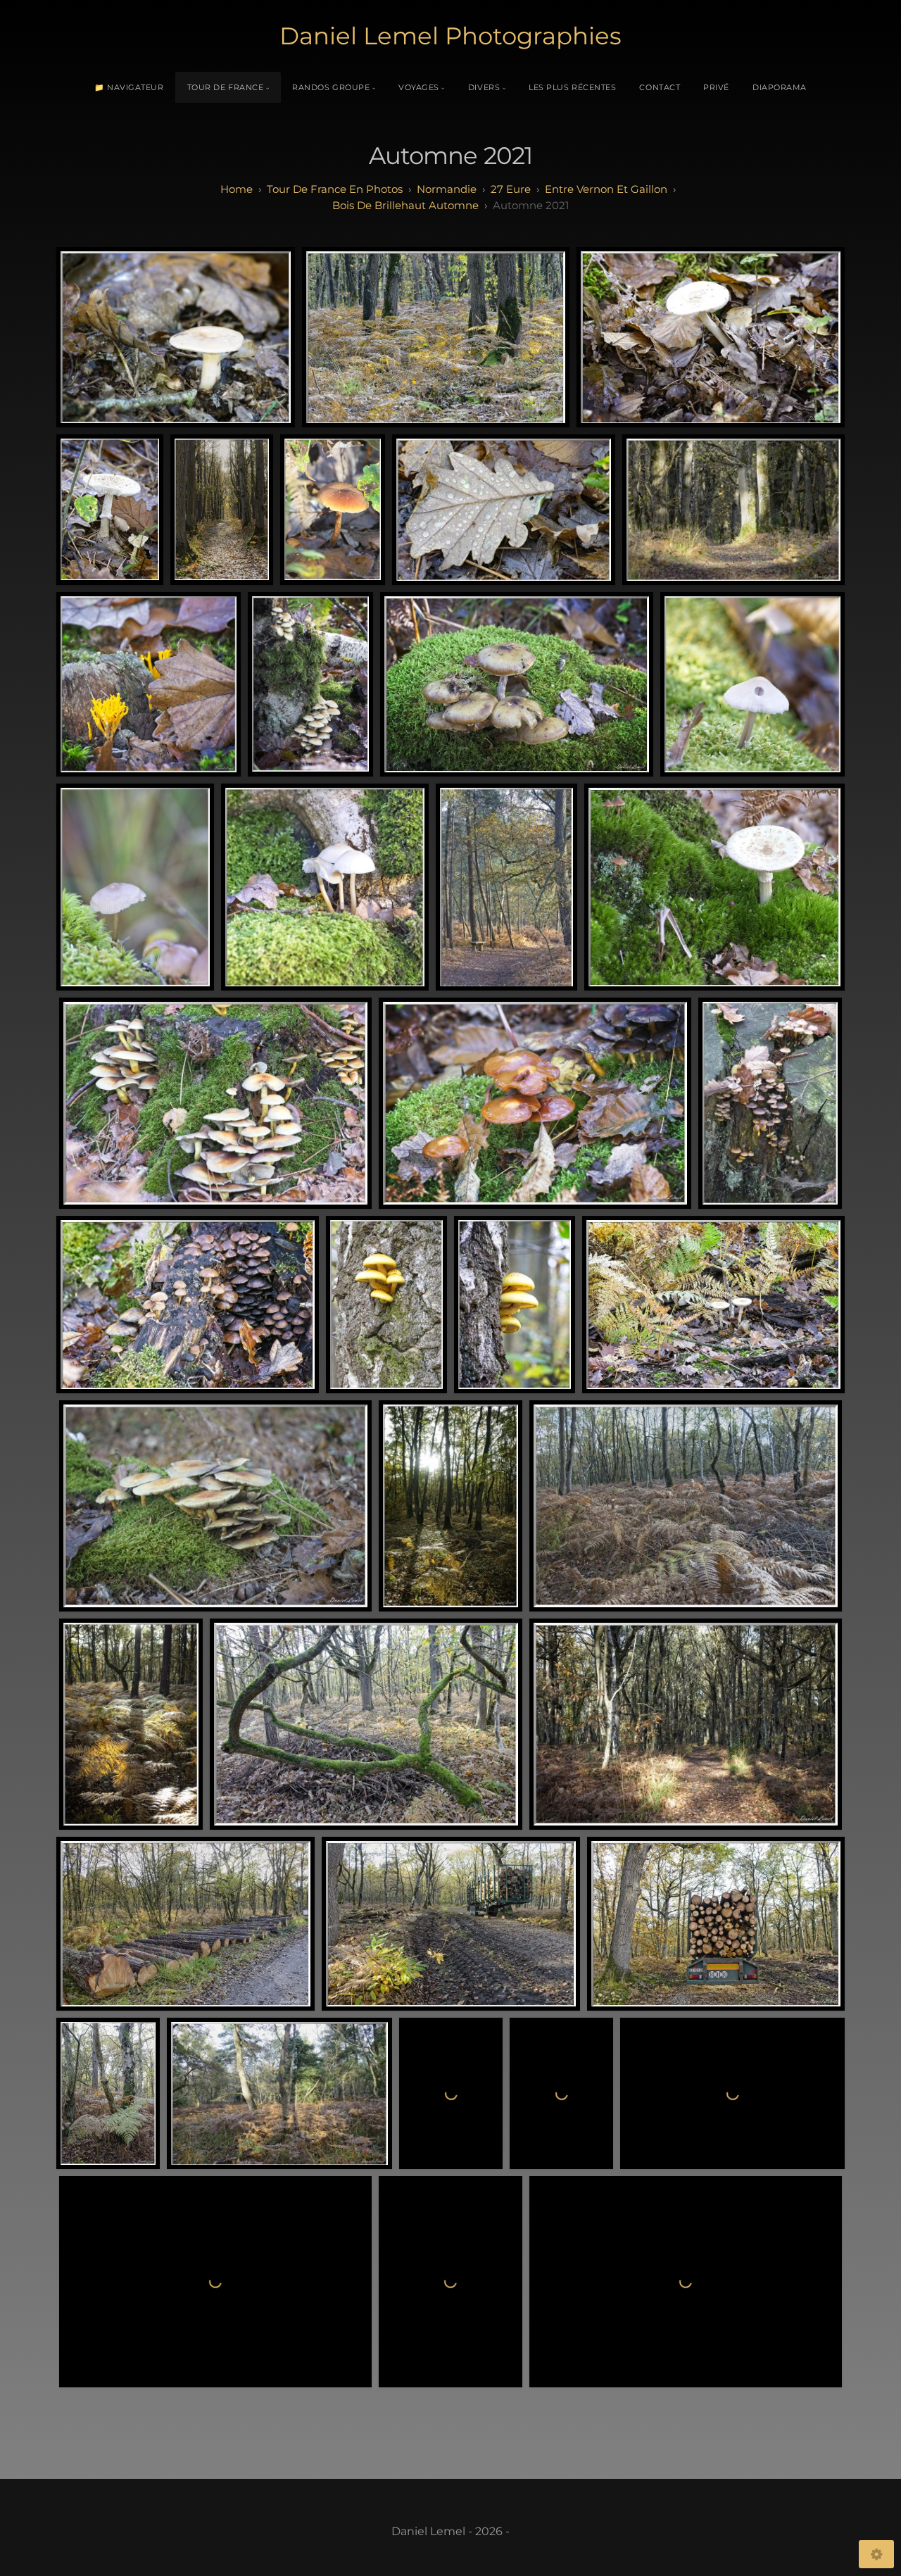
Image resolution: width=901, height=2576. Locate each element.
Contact (660, 87)
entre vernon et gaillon (606, 189)
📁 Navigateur (129, 87)
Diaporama (780, 87)
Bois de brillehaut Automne (405, 205)
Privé (716, 87)
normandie (447, 189)
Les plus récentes (572, 87)
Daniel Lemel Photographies (450, 36)
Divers (484, 87)
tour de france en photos (335, 189)
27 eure (511, 189)
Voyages (419, 87)
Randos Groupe (331, 87)
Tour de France (226, 87)
